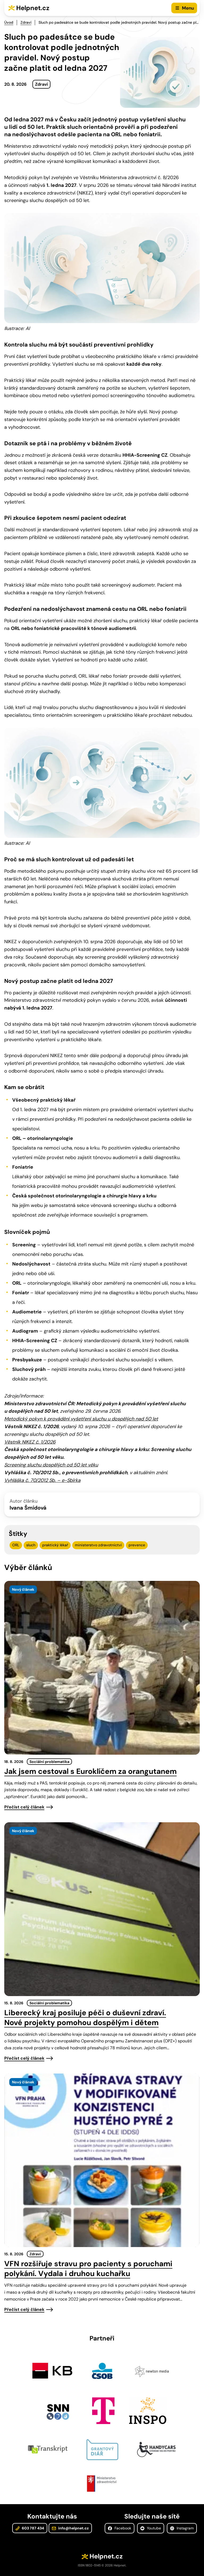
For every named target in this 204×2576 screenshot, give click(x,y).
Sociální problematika (49, 1762)
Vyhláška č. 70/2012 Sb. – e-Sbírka (42, 1480)
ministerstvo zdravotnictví (98, 1545)
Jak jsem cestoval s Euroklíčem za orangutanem (90, 1771)
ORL (16, 1545)
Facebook (122, 2528)
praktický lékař (55, 1545)
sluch (31, 1545)
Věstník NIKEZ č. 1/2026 (30, 1442)
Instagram (185, 2528)
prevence (137, 1545)
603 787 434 (33, 2528)
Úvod (9, 22)
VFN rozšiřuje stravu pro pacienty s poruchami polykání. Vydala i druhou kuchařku (88, 2269)
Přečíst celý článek (24, 1807)
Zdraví (26, 22)
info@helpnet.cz (73, 2528)
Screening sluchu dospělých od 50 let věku (51, 1465)
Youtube (153, 2528)
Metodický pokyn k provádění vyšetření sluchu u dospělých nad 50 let (81, 1419)
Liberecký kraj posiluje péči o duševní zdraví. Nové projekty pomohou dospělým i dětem (85, 2018)
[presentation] (102, 1668)
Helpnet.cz (33, 8)
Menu (188, 8)
